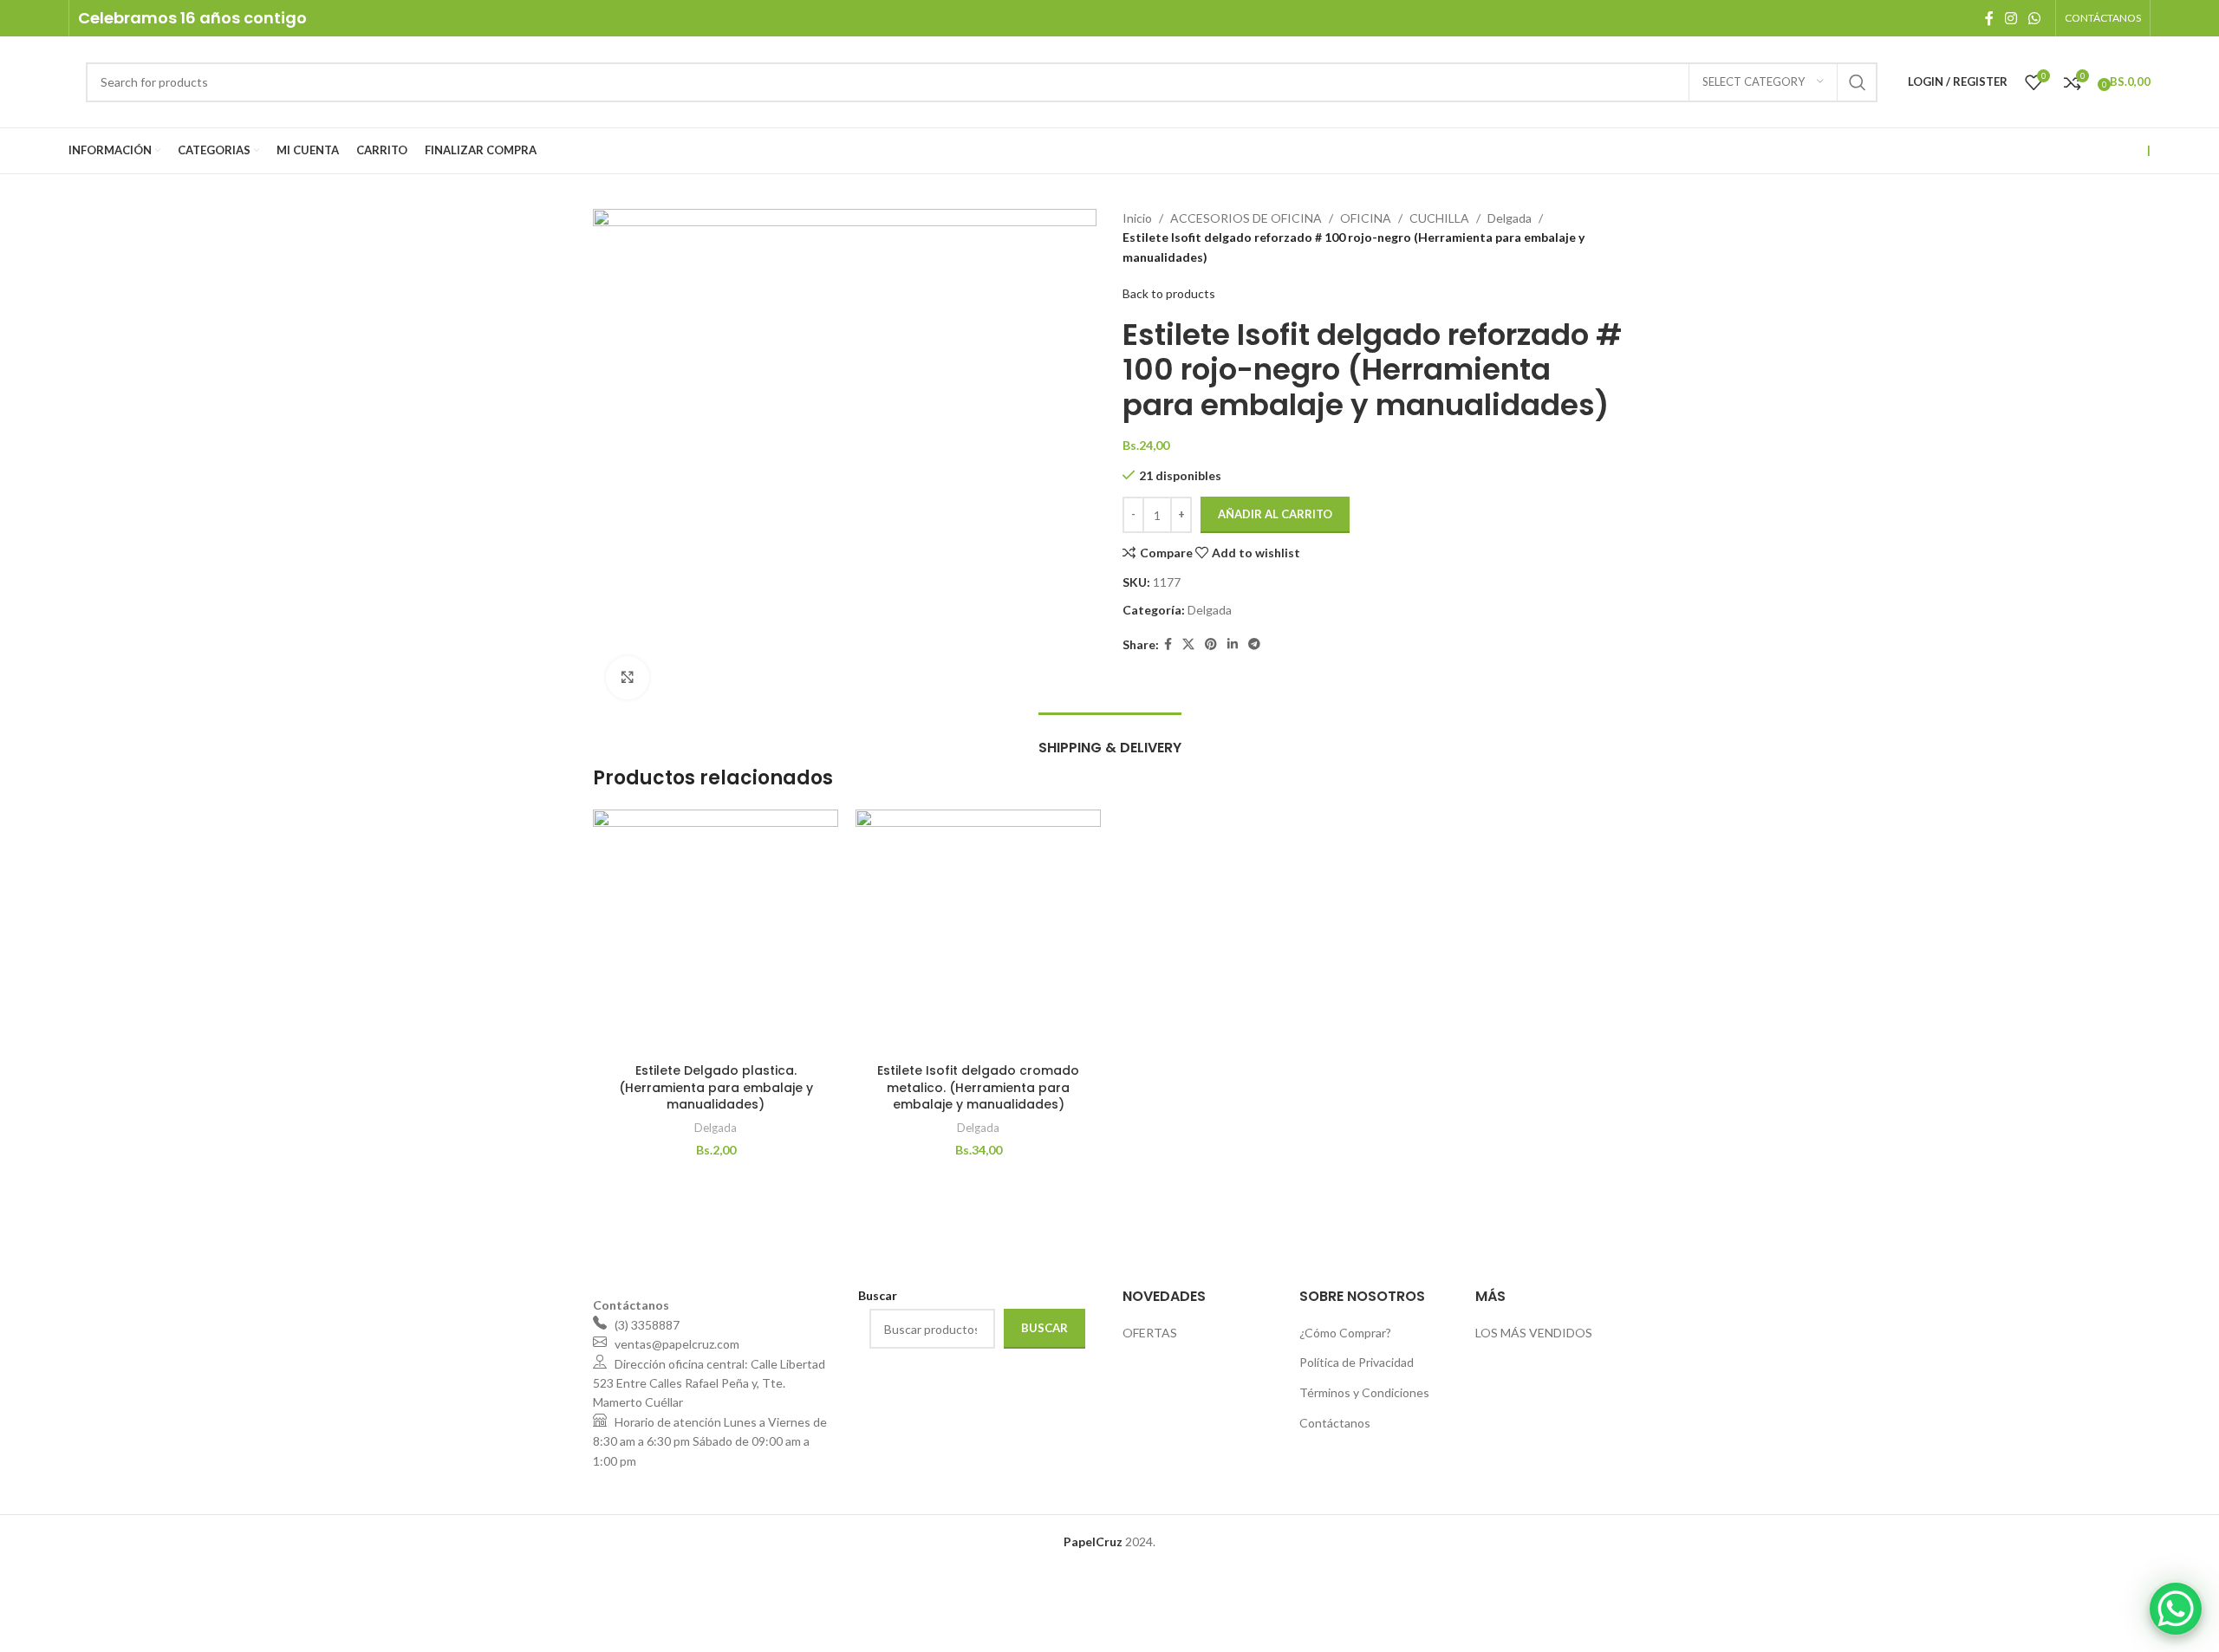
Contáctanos (1335, 1423)
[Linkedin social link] (1233, 644)
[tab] (1110, 739)
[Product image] (978, 932)
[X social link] (1188, 644)
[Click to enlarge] (628, 678)
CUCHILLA (1439, 218)
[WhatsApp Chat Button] (2176, 1609)
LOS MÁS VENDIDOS (1534, 1333)
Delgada (1510, 218)
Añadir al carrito (1275, 514)
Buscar (1044, 1328)
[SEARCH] (1858, 82)
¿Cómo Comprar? (1345, 1333)
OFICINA (1366, 218)
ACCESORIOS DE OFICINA (1246, 218)
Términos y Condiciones (1364, 1392)
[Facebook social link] (1989, 18)
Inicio (1137, 218)
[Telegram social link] (1254, 644)
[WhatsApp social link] (2035, 18)
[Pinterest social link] (1211, 644)
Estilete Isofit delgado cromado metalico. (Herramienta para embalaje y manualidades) (978, 1087)
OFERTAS (1150, 1333)
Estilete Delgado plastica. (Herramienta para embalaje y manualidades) (716, 1087)
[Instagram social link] (2011, 18)
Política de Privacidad (1357, 1362)
